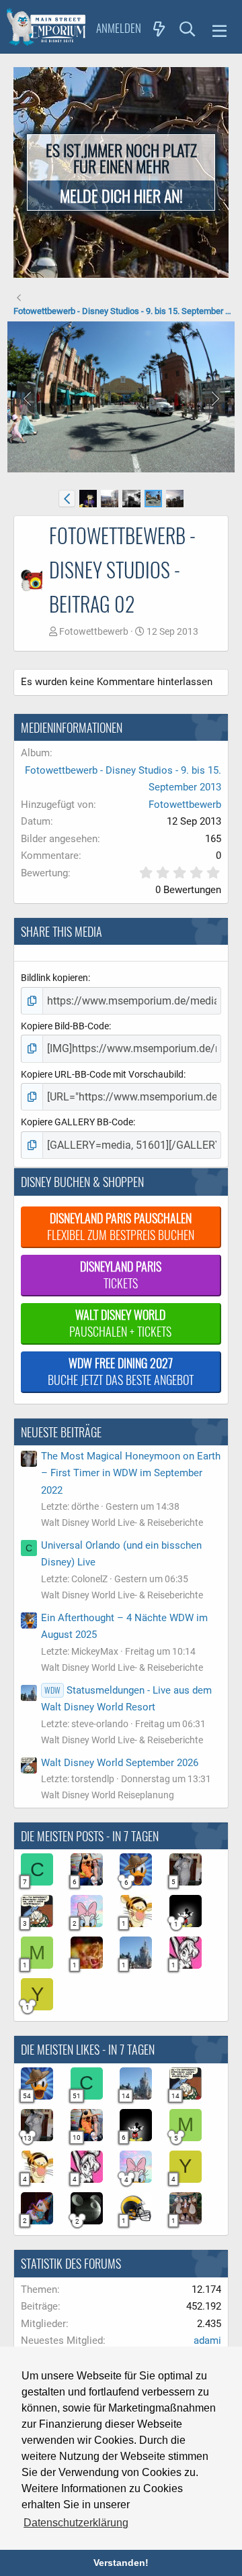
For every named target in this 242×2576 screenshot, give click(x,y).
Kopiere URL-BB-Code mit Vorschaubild (102, 1074)
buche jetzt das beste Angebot (121, 1371)
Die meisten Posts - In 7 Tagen (90, 1836)
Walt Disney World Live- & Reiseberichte (122, 1523)
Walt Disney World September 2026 (120, 1763)
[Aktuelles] (159, 28)
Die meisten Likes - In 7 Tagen (88, 2049)
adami (207, 2340)
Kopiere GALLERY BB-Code (77, 1122)
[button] (219, 29)
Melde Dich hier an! (121, 195)
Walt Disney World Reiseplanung (108, 1795)
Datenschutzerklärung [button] (76, 2523)
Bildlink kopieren (54, 978)
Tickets (121, 1275)
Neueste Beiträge (61, 1432)
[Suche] (188, 28)
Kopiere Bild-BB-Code (65, 1026)
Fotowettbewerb (94, 631)
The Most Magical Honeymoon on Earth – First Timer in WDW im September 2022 (131, 1473)
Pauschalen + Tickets (120, 1323)
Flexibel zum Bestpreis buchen (121, 1226)
